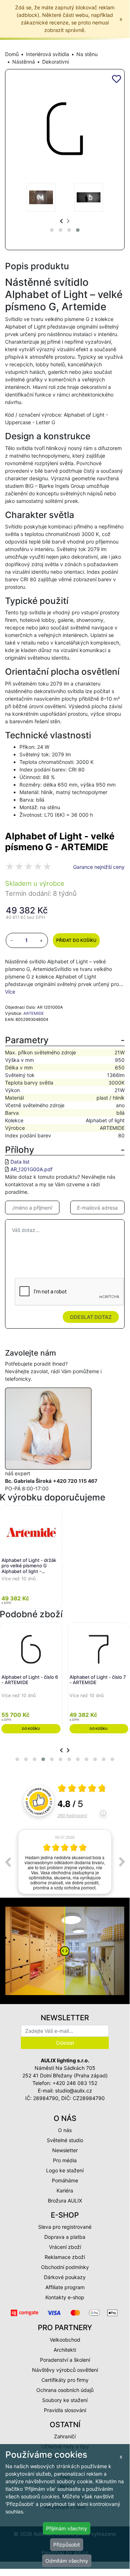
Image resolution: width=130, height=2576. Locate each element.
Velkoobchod (65, 2340)
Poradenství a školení (65, 2360)
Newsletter (65, 2150)
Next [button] (122, 1862)
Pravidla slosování (65, 2410)
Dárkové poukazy (65, 2277)
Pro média (65, 2160)
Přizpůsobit (67, 2545)
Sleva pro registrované (65, 2227)
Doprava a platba (65, 2237)
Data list (20, 1162)
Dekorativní (55, 62)
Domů (12, 54)
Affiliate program (65, 2287)
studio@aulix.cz (74, 2091)
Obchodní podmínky (65, 2267)
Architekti (65, 2350)
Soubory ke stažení (65, 2400)
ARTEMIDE (34, 1013)
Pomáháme (65, 2180)
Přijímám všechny (67, 2528)
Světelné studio (65, 2140)
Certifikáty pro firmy (65, 2380)
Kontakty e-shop (65, 2297)
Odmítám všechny (67, 2561)
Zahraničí (65, 2436)
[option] (65, 1862)
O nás (65, 2130)
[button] (52, 230)
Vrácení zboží (65, 2247)
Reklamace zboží (65, 2257)
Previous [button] (8, 1862)
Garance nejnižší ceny (99, 867)
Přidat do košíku (76, 940)
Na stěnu (87, 54)
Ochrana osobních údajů (65, 2390)
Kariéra (65, 2190)
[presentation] (61, 221)
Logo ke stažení (65, 2170)
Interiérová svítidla (48, 54)
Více (10, 992)
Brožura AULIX (65, 2201)
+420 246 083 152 (75, 2083)
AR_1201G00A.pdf (32, 1169)
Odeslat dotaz (91, 1317)
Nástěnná (24, 62)
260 (72, 1815)
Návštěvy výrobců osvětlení (65, 2370)
